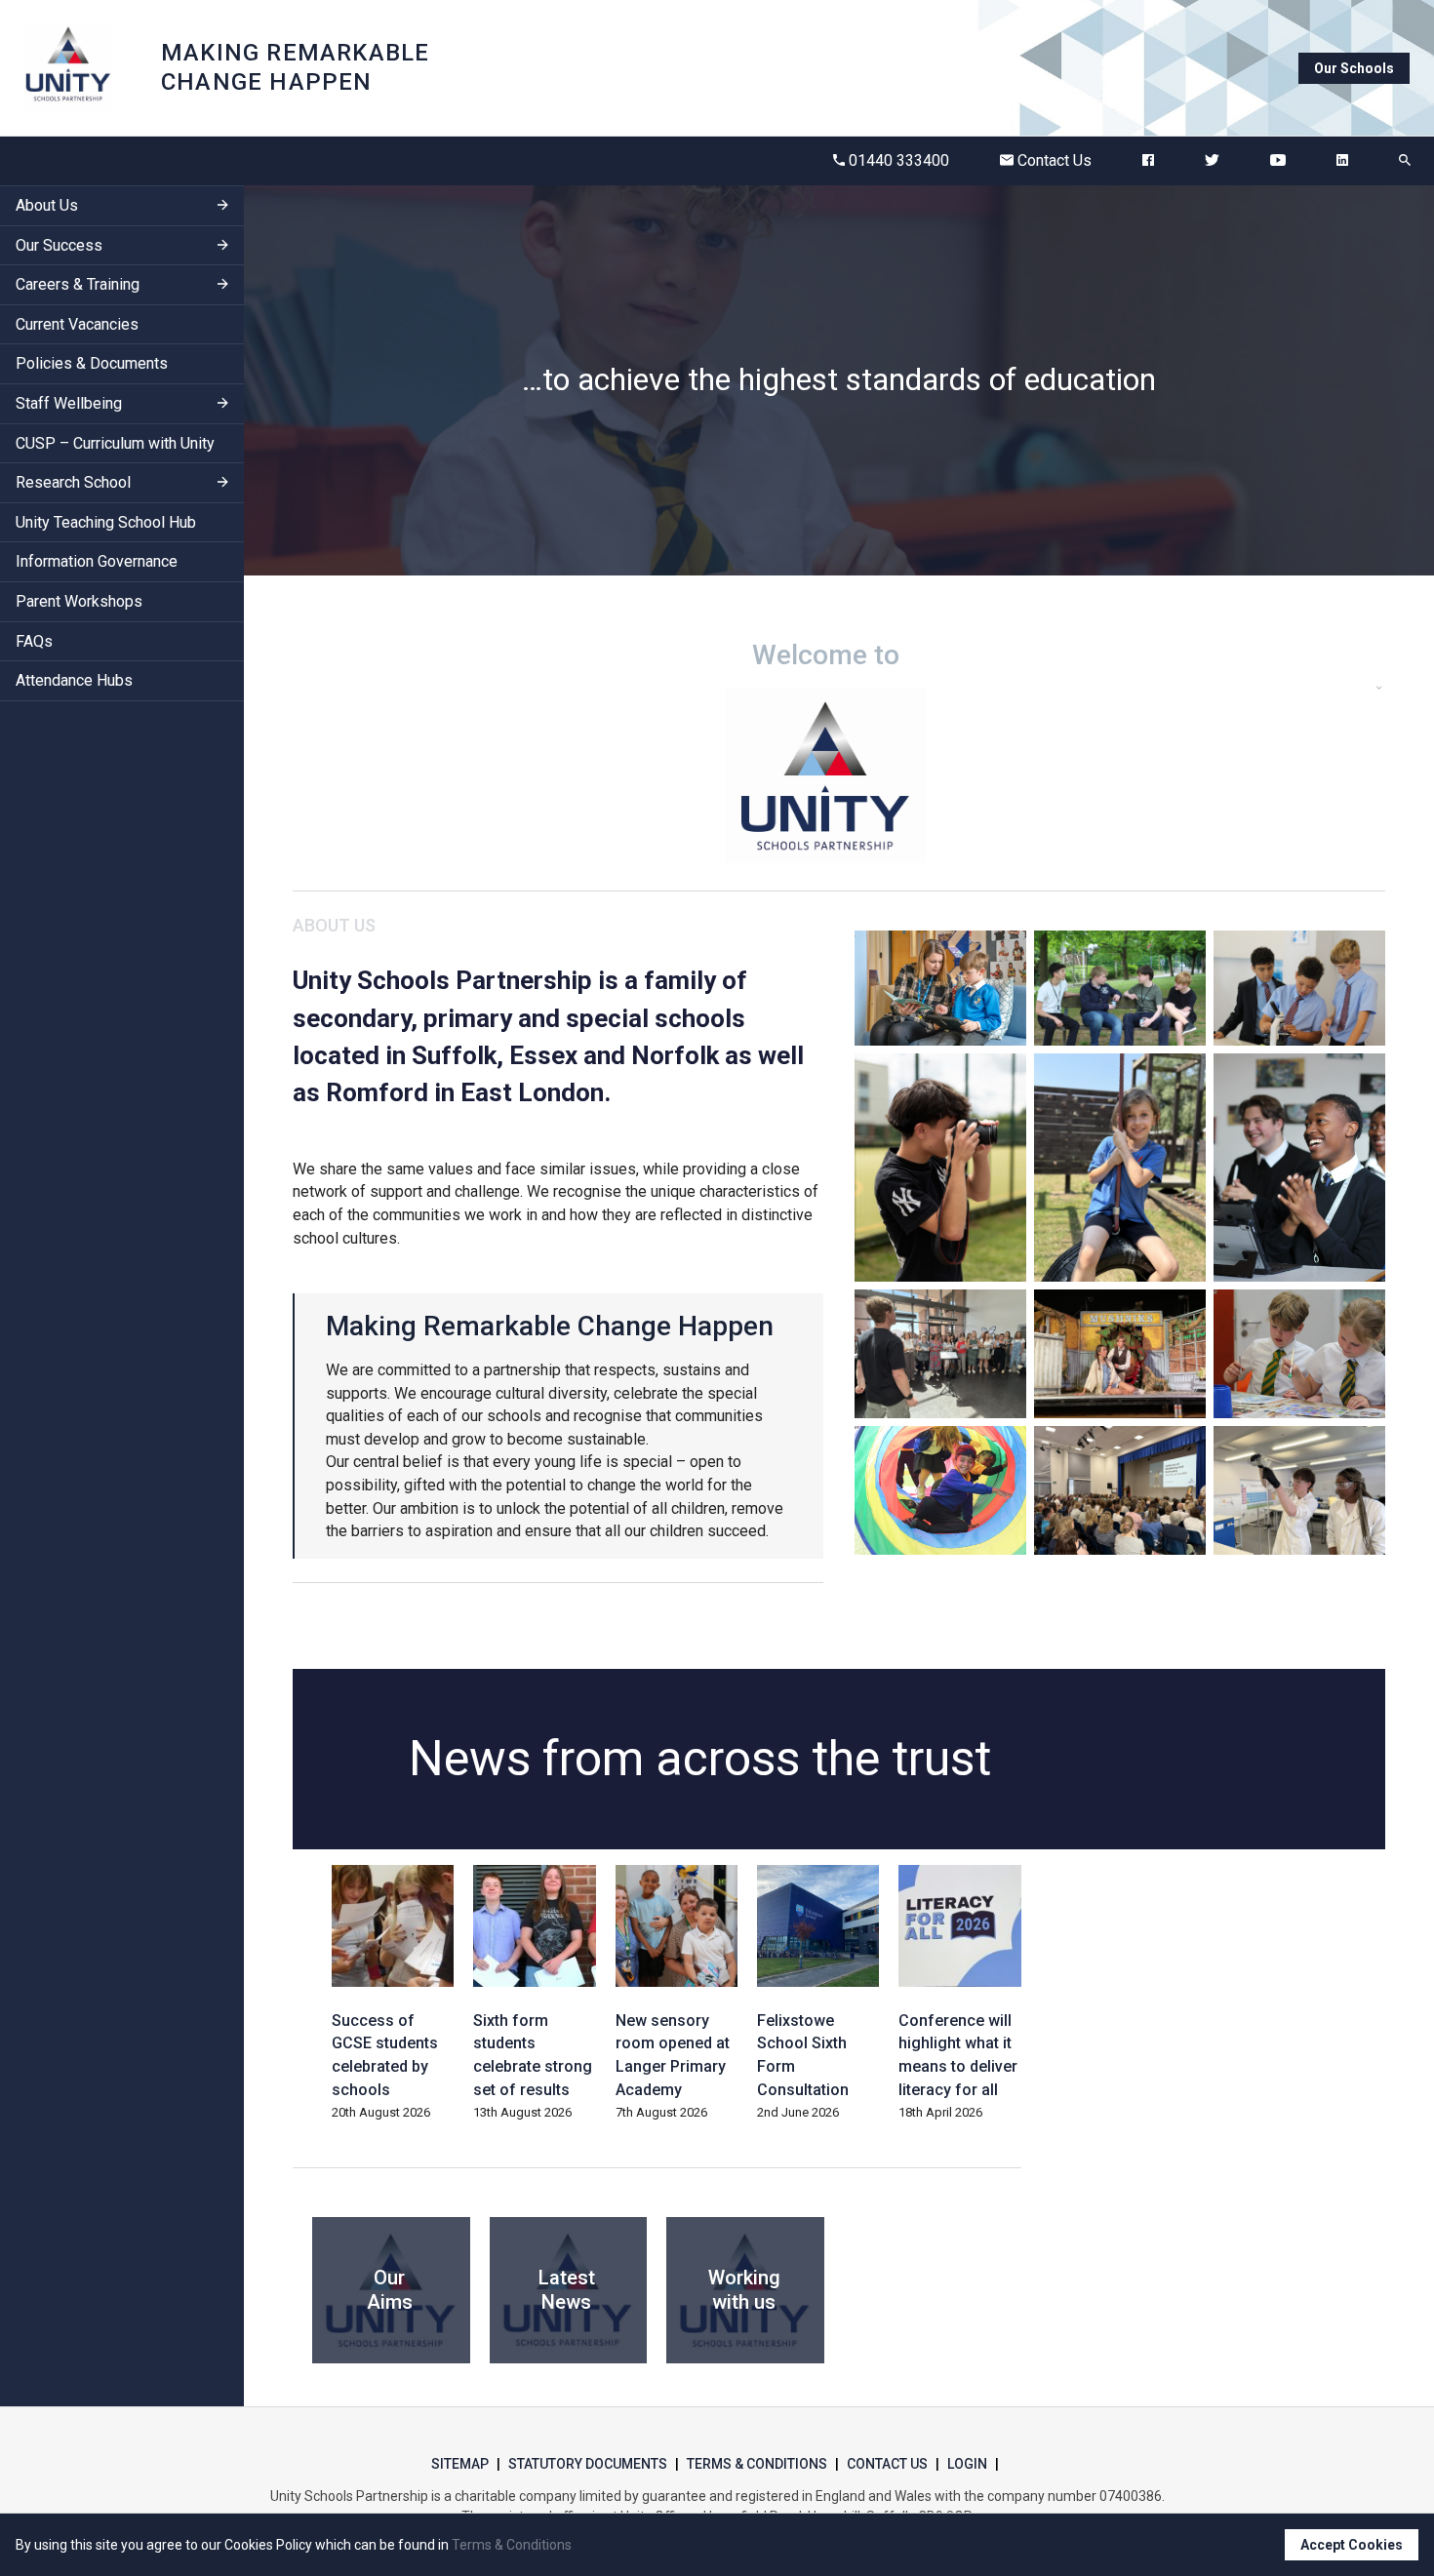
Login (967, 2464)
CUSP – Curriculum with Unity (115, 443)
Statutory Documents (588, 2464)
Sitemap (460, 2464)
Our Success (59, 245)
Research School (73, 483)
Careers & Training (78, 285)
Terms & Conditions (757, 2464)
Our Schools (1354, 68)
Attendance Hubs (74, 681)
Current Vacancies (77, 324)
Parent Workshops (79, 601)
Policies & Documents (92, 364)
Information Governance (97, 562)
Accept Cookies (1352, 2545)
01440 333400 (899, 160)
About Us (47, 205)
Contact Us (1055, 160)
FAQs (34, 641)
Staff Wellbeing (69, 403)
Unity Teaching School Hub (106, 522)
